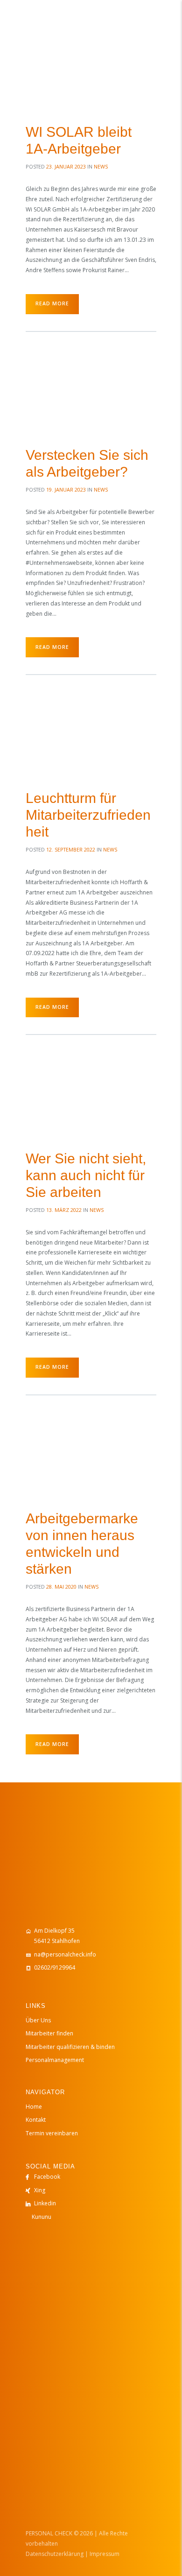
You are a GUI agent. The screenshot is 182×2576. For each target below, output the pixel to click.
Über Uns (38, 2020)
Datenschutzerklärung (55, 2554)
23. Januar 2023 (66, 166)
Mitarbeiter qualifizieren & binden (70, 2047)
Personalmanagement (55, 2060)
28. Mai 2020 (61, 1587)
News (101, 166)
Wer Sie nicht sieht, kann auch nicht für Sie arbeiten (86, 1175)
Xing (40, 2190)
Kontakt (36, 2120)
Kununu (42, 2217)
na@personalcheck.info (65, 1954)
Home (34, 2107)
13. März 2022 (64, 1210)
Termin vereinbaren (52, 2133)
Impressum (105, 2554)
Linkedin (45, 2203)
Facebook (47, 2177)
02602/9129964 (55, 1967)
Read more (52, 303)
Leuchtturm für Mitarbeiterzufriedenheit (88, 815)
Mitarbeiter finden (49, 2033)
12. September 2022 (71, 849)
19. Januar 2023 (66, 489)
